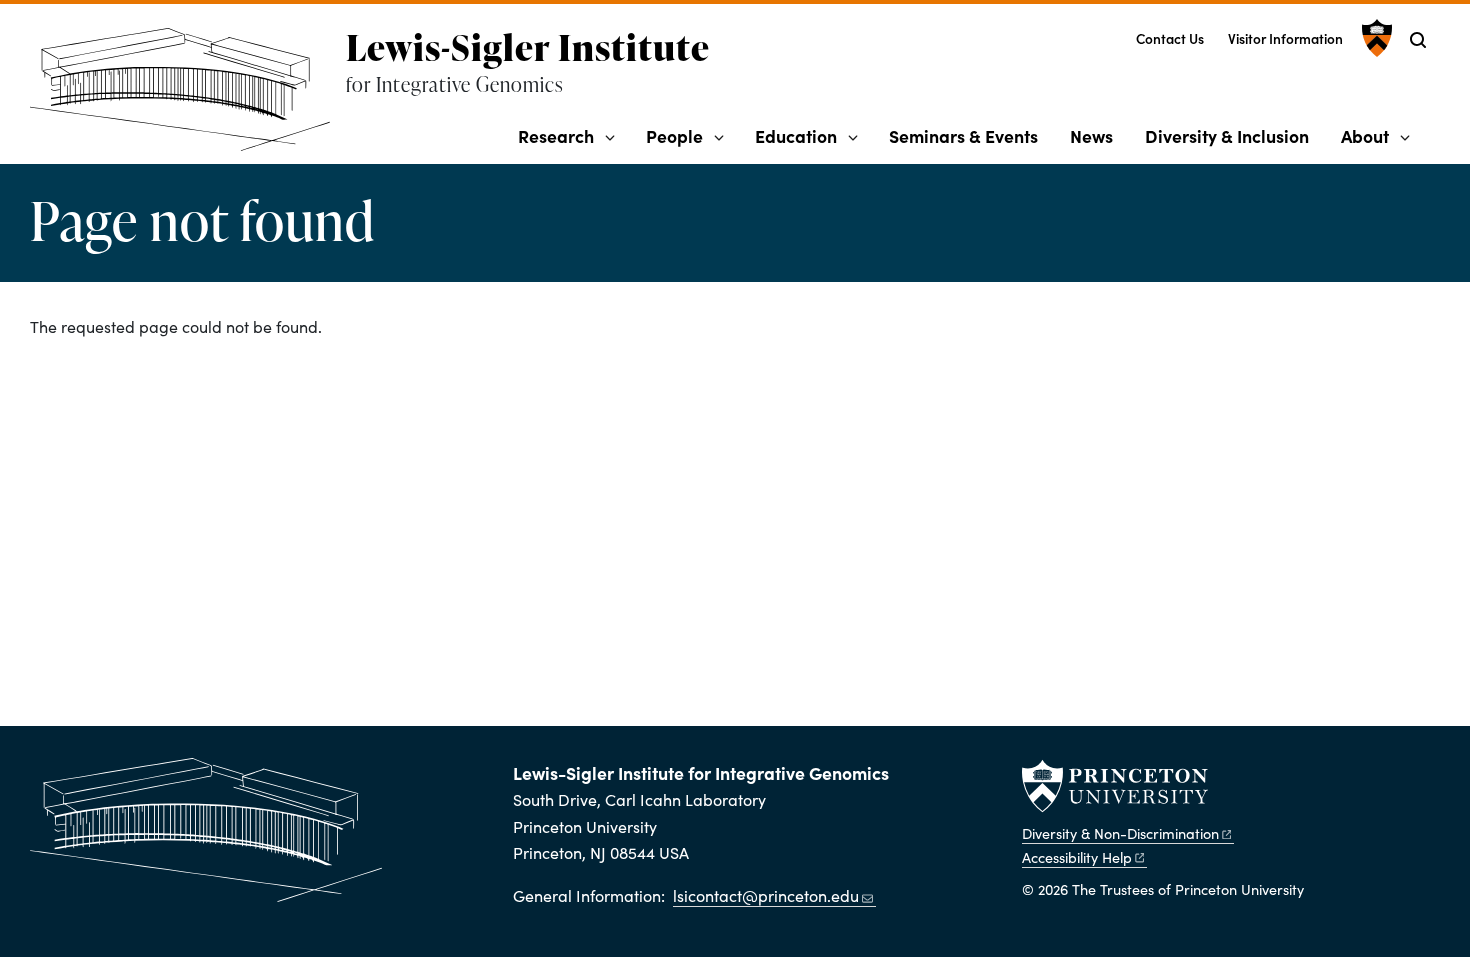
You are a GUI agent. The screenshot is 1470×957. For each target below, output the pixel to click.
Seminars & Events (963, 135)
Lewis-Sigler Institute (528, 47)
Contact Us (1170, 38)
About (1365, 135)
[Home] (188, 97)
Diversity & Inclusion (1227, 135)
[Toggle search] (1418, 40)
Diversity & (1120, 833)
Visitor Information (1285, 38)
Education (796, 135)
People (674, 135)
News (1091, 135)
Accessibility (1077, 857)
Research (556, 135)
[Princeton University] (1374, 38)
